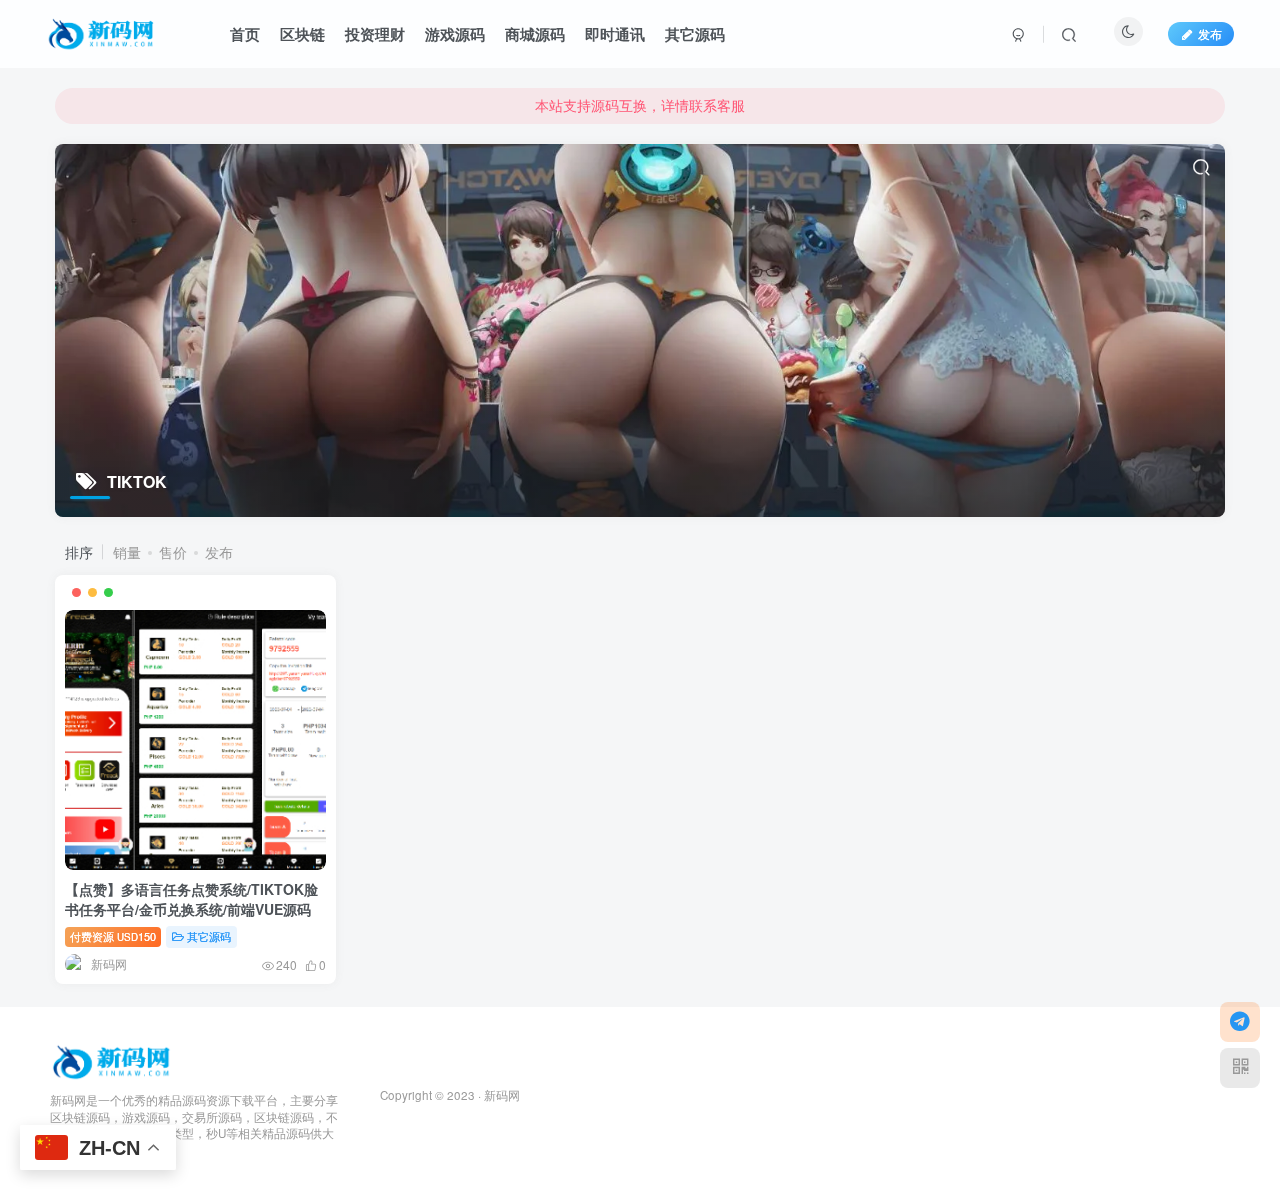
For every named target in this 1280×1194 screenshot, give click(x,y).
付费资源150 (113, 936)
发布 (1210, 33)
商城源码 (535, 34)
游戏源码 (455, 34)
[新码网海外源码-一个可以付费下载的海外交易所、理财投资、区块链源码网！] (113, 1059)
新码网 (502, 1095)
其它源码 (695, 34)
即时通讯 (615, 34)
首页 (245, 34)
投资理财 (375, 34)
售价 (173, 552)
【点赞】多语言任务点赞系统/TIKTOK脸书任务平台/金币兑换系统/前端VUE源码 (191, 899)
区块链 (302, 34)
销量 (127, 552)
